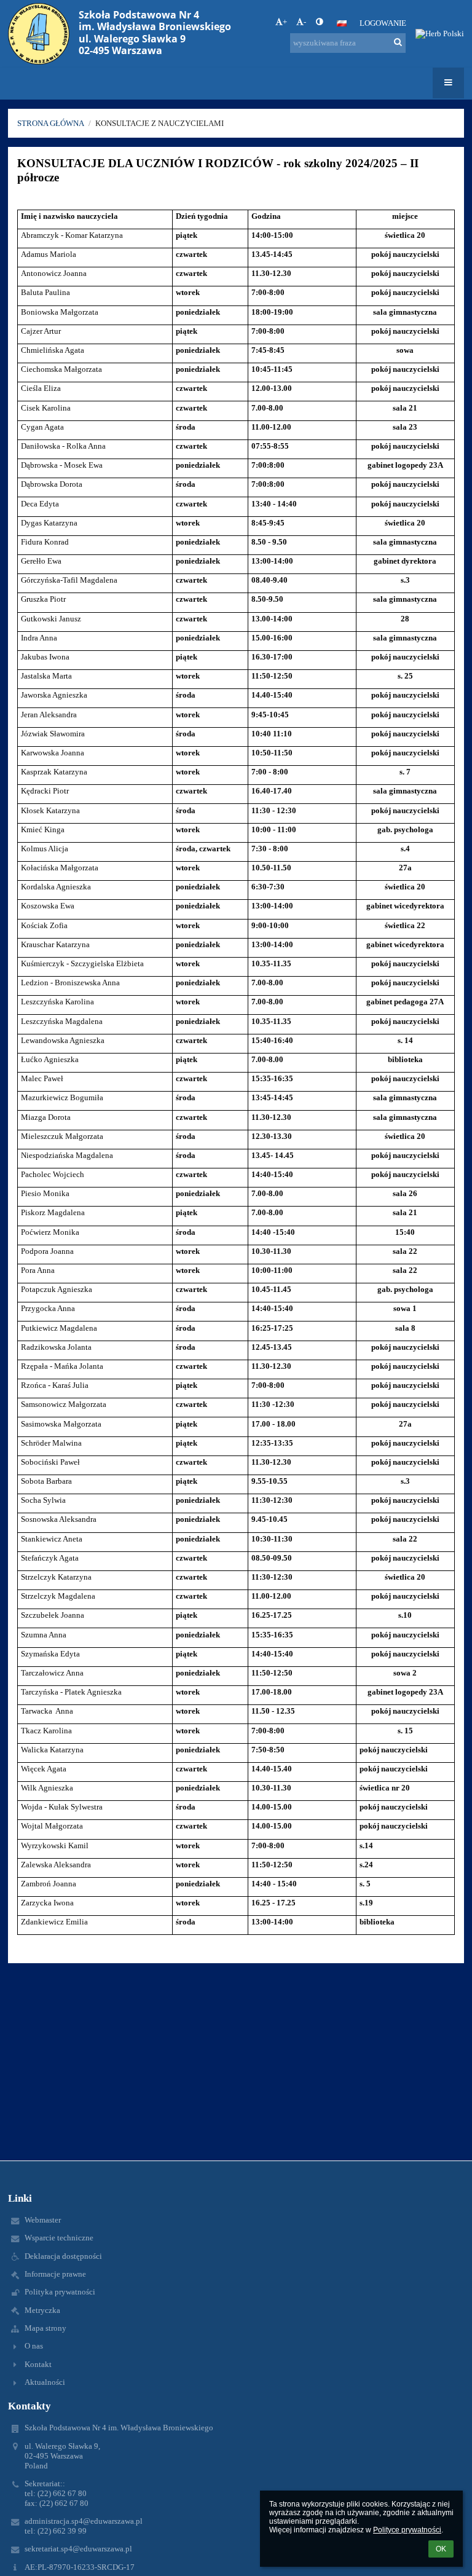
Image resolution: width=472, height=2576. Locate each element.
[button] (319, 22)
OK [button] (441, 2549)
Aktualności (45, 2382)
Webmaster (43, 2220)
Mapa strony (45, 2328)
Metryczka (42, 2310)
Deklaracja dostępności (63, 2256)
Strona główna (51, 123)
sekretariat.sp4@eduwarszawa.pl (78, 2549)
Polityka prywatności (60, 2292)
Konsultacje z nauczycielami (159, 123)
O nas (34, 2346)
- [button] (305, 22)
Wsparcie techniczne (59, 2238)
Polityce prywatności (407, 2530)
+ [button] (285, 22)
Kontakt (38, 2364)
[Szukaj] (398, 42)
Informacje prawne (55, 2274)
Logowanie (383, 23)
